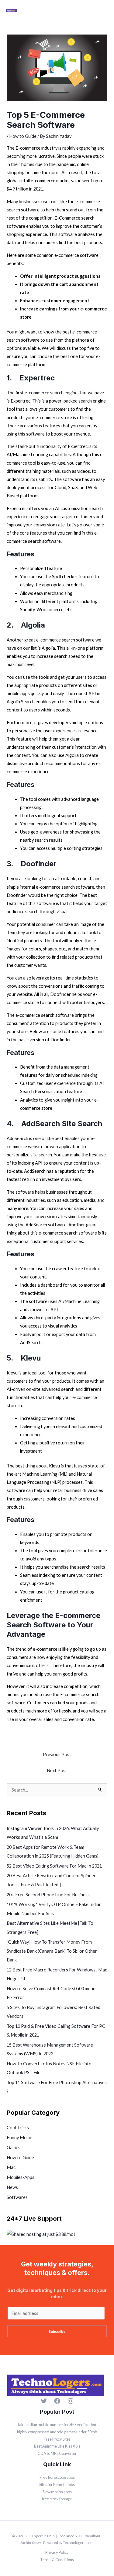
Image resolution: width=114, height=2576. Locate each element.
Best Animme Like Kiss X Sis (57, 2446)
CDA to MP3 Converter (57, 2453)
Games (14, 2148)
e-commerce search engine (51, 393)
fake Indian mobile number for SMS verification (57, 2425)
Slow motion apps (57, 2492)
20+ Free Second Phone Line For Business (48, 1895)
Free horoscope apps (57, 2477)
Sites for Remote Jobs (57, 2485)
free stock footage (57, 2499)
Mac (11, 2167)
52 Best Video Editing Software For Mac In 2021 (54, 1866)
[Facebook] (57, 2401)
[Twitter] (44, 2401)
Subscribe (57, 2331)
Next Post (57, 1770)
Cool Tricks (18, 2128)
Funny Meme (19, 2138)
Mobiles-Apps (21, 2177)
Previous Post (57, 1754)
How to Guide (23, 136)
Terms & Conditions (57, 2560)
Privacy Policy (57, 2552)
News (12, 2187)
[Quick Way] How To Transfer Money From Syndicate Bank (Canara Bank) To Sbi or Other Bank (52, 1951)
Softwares (17, 2197)
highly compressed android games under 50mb (57, 2432)
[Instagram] (71, 2401)
